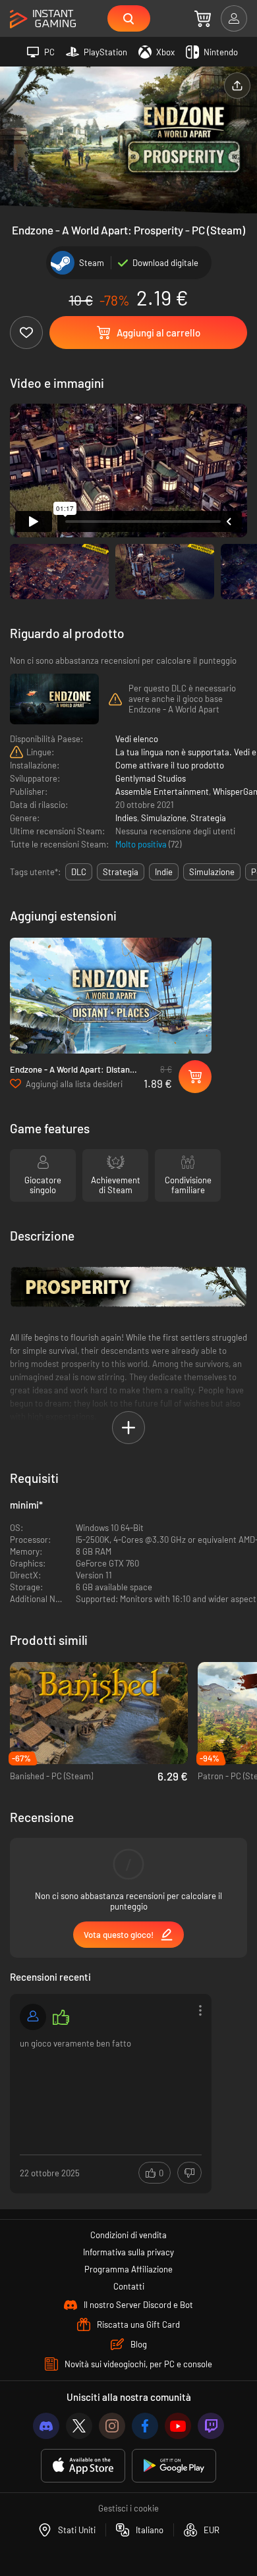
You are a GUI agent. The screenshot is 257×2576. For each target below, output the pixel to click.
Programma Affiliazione (128, 2269)
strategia (121, 872)
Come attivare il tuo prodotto (170, 765)
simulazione (212, 872)
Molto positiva (142, 844)
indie (164, 872)
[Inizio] (43, 19)
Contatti (129, 2286)
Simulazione (164, 818)
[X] (79, 2426)
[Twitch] (211, 2426)
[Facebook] (145, 2426)
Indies (126, 818)
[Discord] (46, 2426)
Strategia (208, 818)
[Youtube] (178, 2426)
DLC (79, 872)
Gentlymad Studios (151, 778)
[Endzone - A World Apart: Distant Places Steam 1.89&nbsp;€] (111, 996)
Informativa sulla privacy (128, 2252)
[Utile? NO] (189, 2173)
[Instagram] (112, 2426)
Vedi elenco (137, 739)
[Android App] (174, 2466)
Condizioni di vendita (128, 2235)
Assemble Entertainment (162, 792)
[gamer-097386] (33, 2017)
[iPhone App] (83, 2466)
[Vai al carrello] (203, 18)
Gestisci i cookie (128, 2508)
